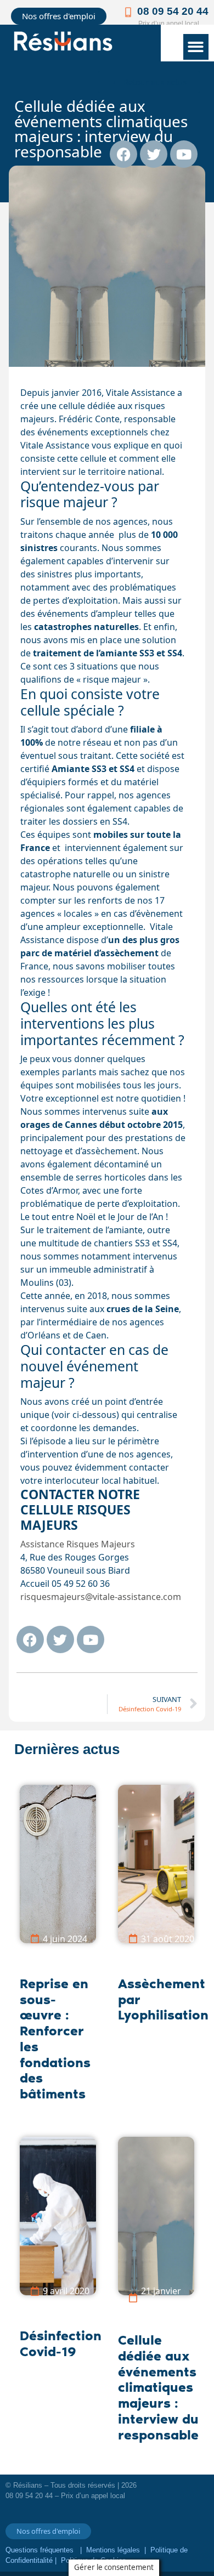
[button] (196, 47)
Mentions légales (113, 2550)
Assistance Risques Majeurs (78, 1544)
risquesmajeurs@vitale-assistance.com (101, 1597)
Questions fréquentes (41, 2550)
